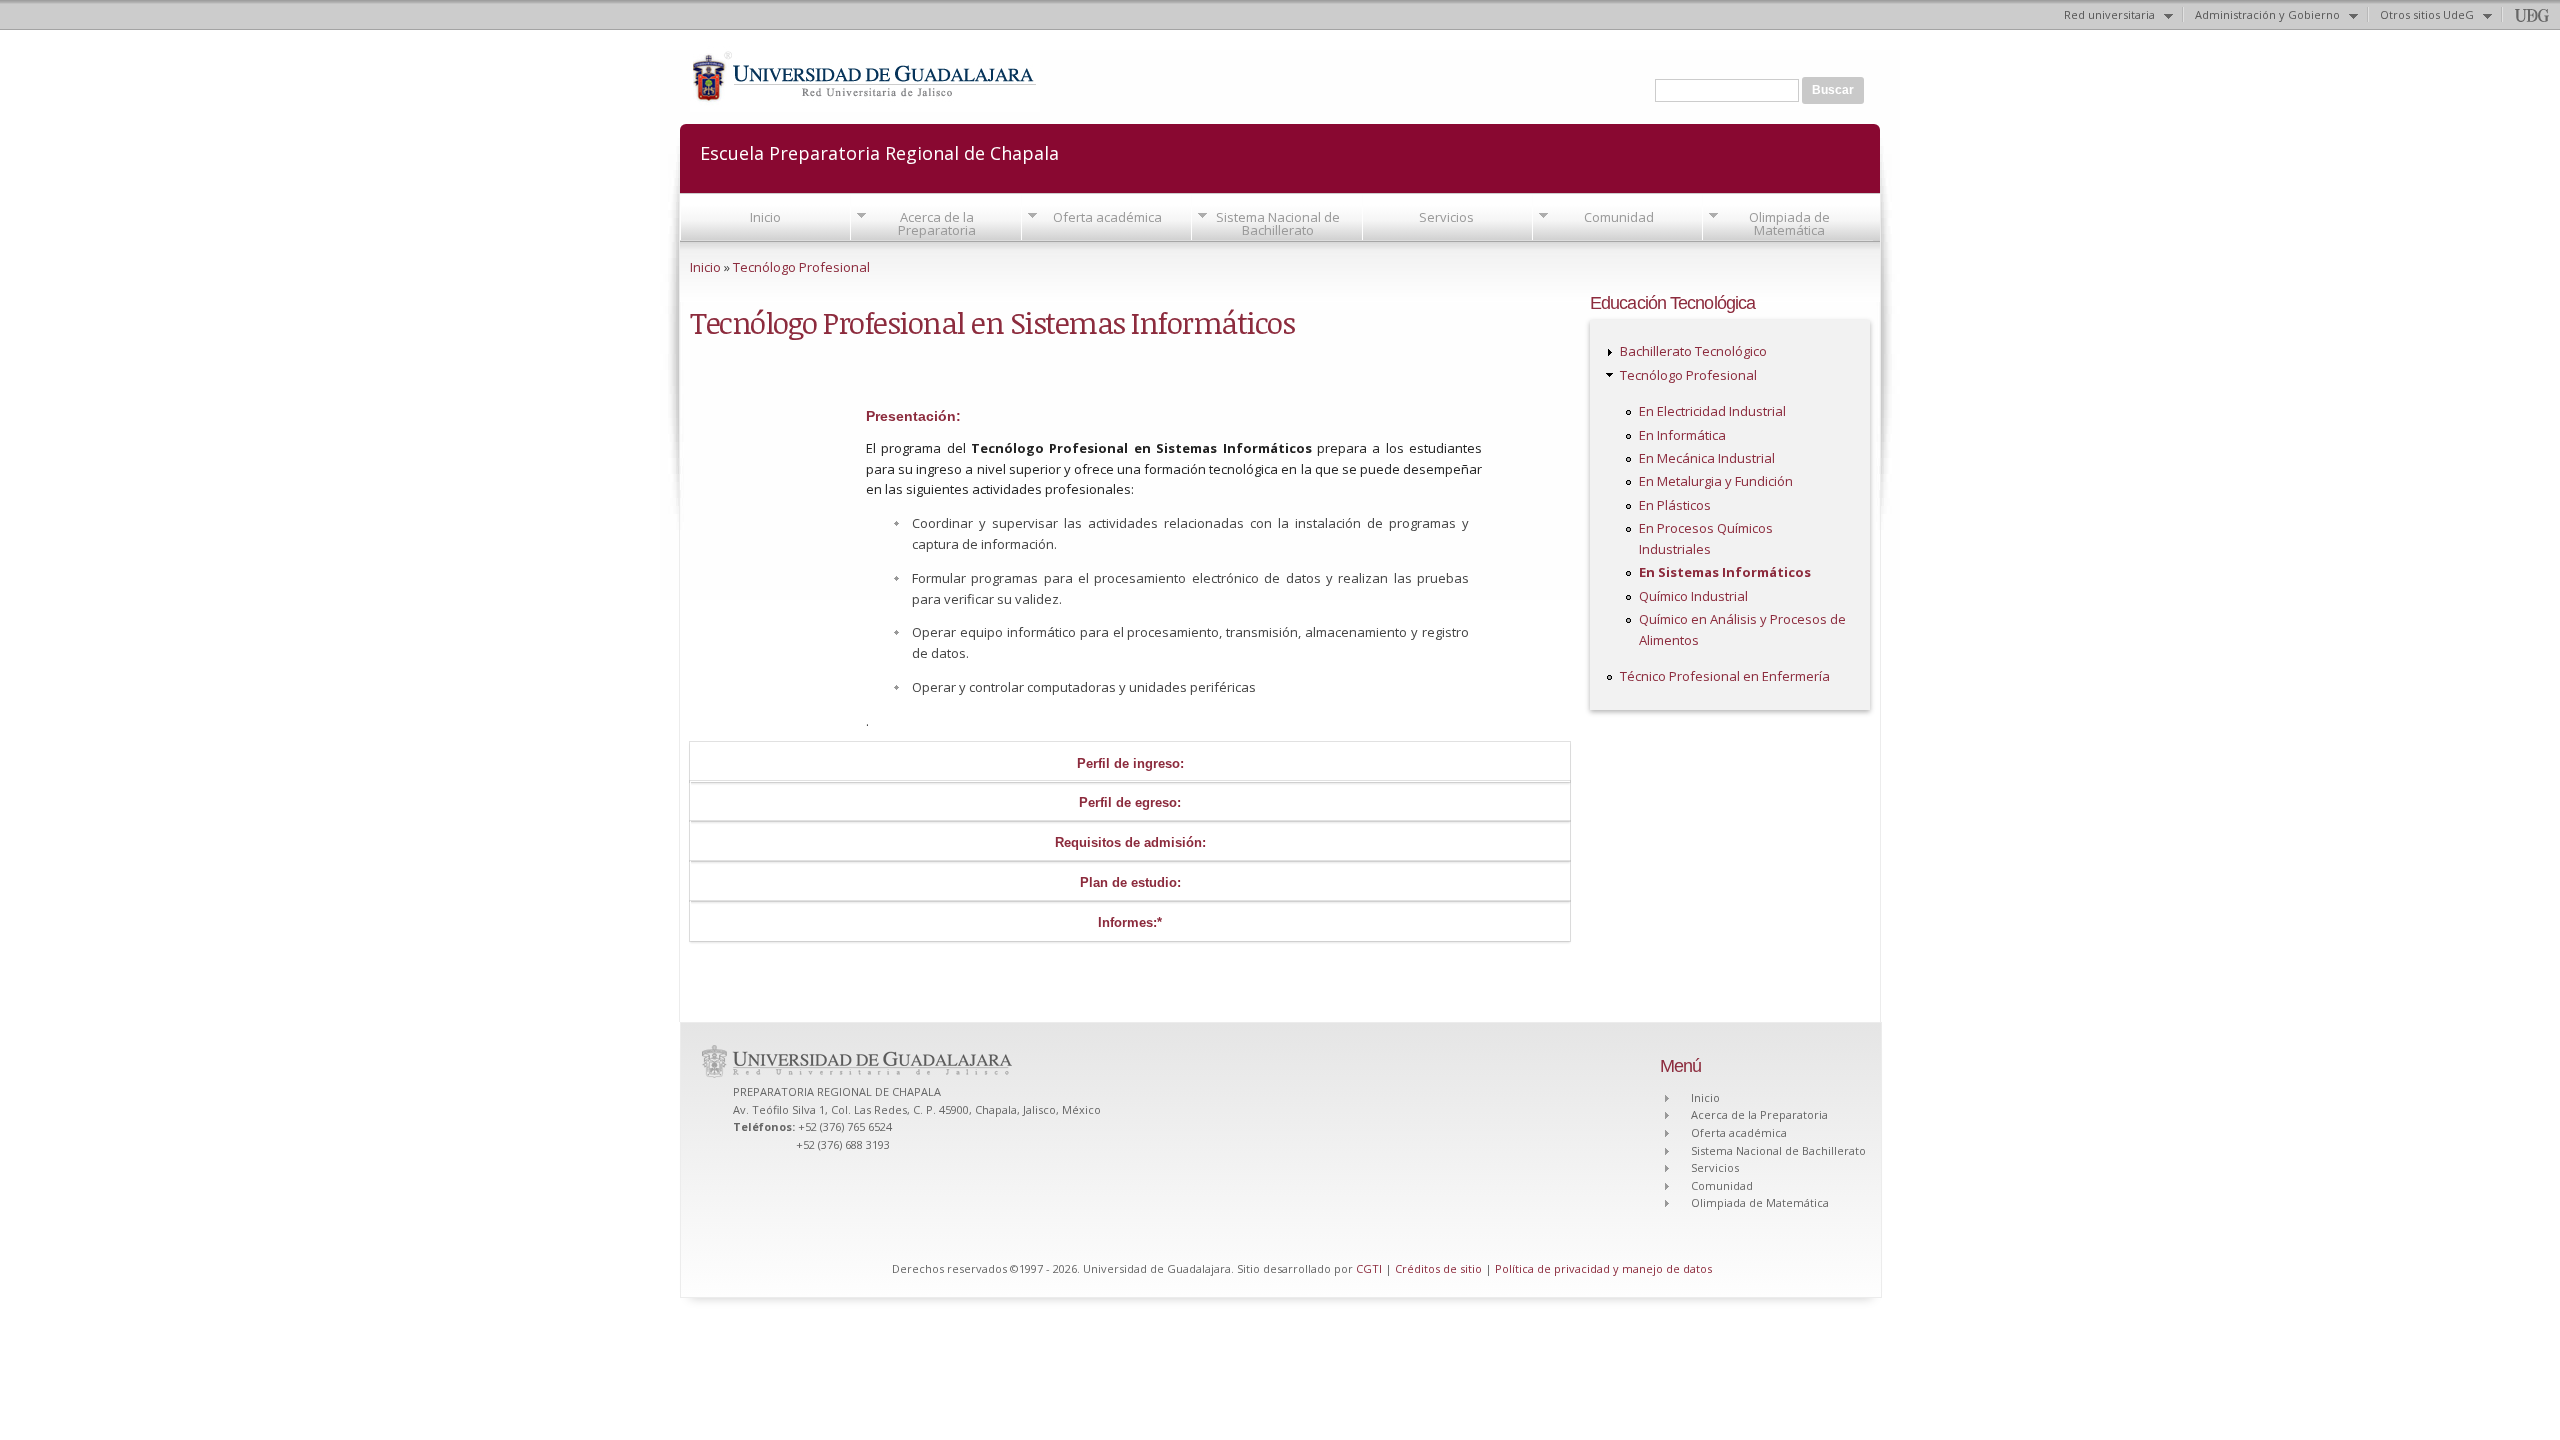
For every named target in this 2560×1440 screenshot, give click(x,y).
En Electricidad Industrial (1712, 411)
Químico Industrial (1693, 596)
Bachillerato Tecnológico (1693, 351)
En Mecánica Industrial (1707, 458)
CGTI (1369, 1268)
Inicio (765, 217)
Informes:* (1130, 922)
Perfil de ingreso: (1130, 763)
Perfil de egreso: (1130, 802)
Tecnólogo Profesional (801, 267)
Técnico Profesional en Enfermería (1725, 676)
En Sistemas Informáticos (1725, 572)
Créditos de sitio (1438, 1268)
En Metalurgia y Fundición (1716, 481)
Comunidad (1619, 217)
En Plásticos (1675, 505)
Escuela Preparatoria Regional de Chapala (879, 151)
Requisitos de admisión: (1130, 842)
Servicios (1446, 217)
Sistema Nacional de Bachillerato (1278, 223)
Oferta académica (1107, 217)
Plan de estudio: (1130, 882)
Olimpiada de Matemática (1789, 223)
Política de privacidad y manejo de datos (1603, 1268)
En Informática (1682, 435)
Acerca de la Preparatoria (937, 223)
